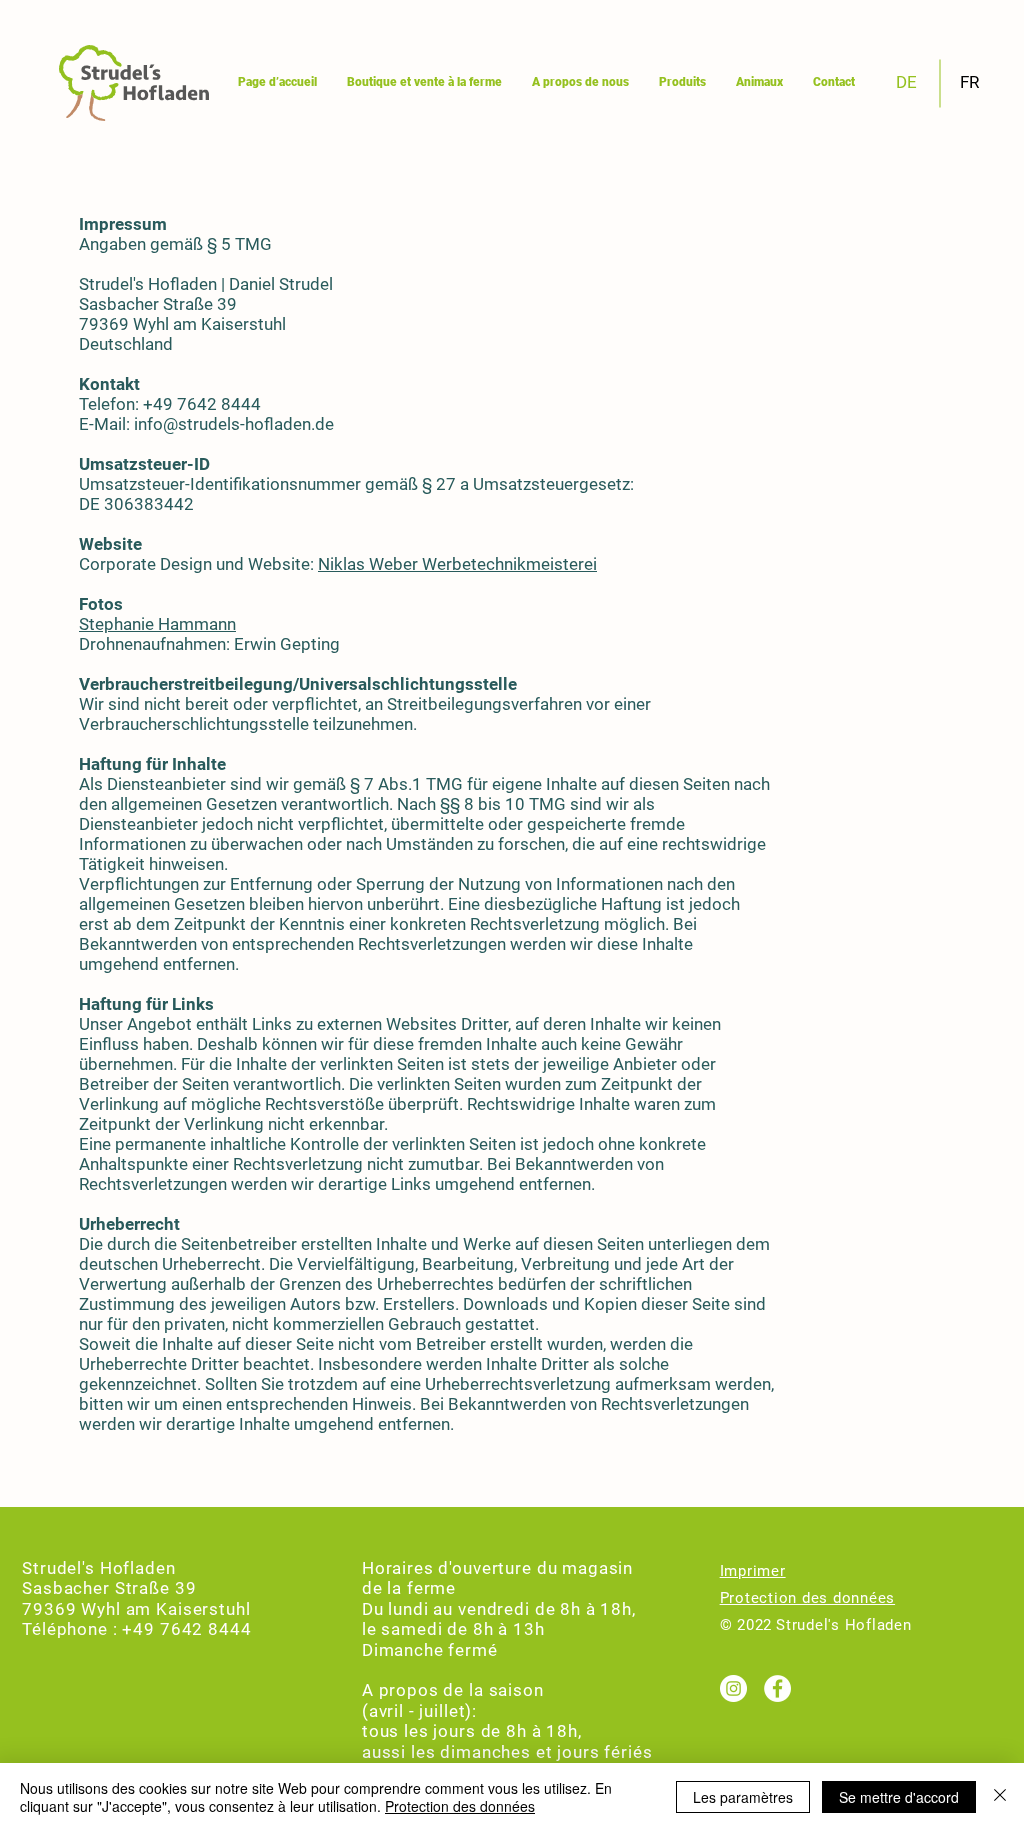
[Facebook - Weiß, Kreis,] (777, 1688)
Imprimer (753, 1571)
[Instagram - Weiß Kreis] (733, 1688)
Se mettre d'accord (899, 1797)
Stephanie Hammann (157, 624)
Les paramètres (743, 1797)
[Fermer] (1000, 1797)
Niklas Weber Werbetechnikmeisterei (457, 564)
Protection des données (808, 1598)
